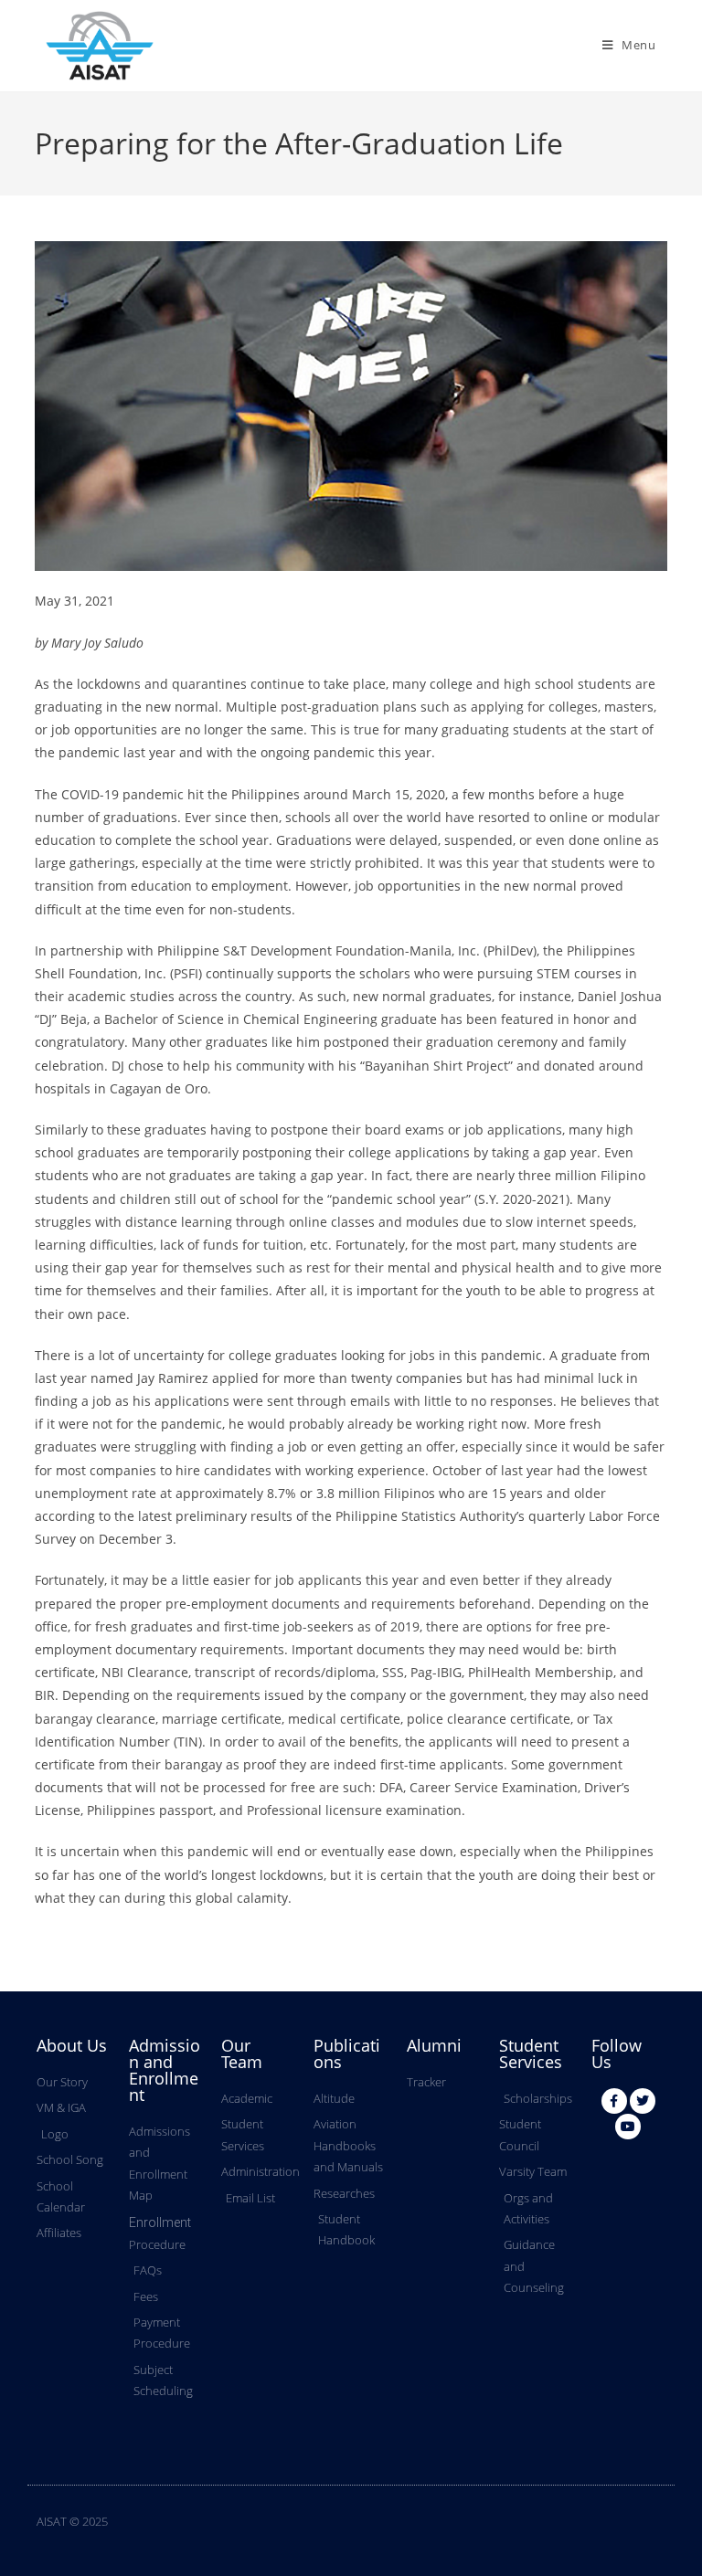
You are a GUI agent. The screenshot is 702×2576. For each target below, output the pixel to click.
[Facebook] (614, 2101)
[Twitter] (643, 2101)
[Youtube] (628, 2127)
